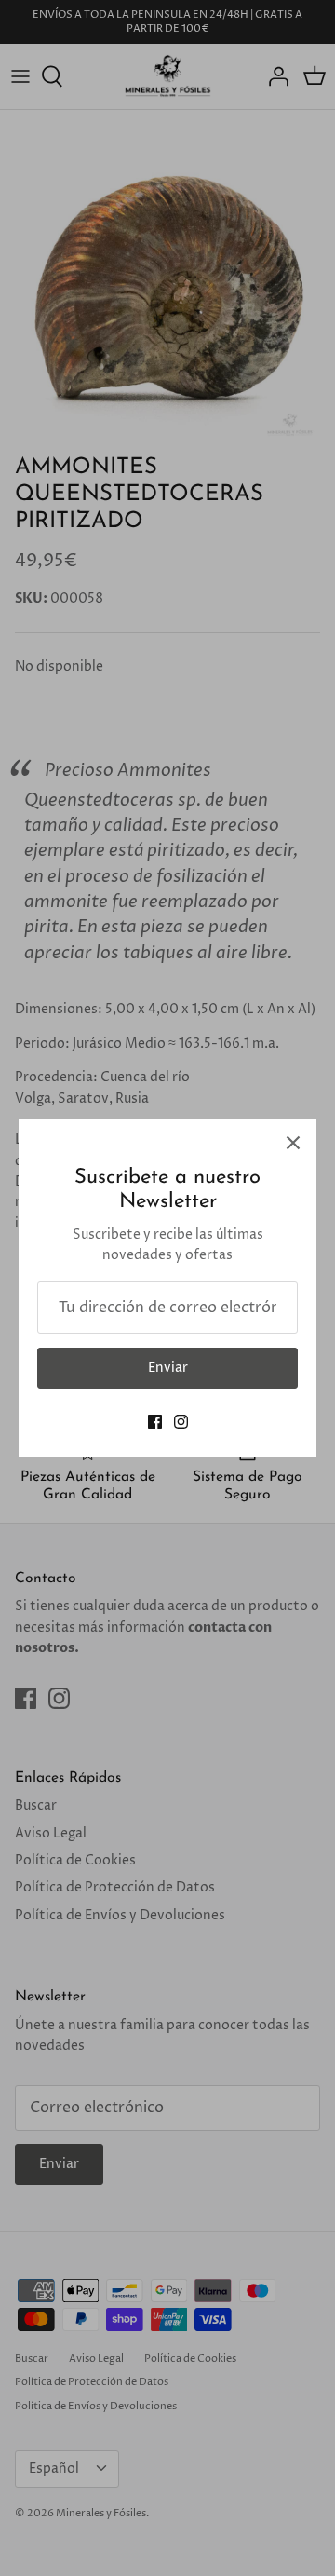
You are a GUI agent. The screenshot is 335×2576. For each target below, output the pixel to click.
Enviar (168, 1368)
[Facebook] (155, 1422)
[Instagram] (181, 1422)
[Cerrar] (293, 1143)
